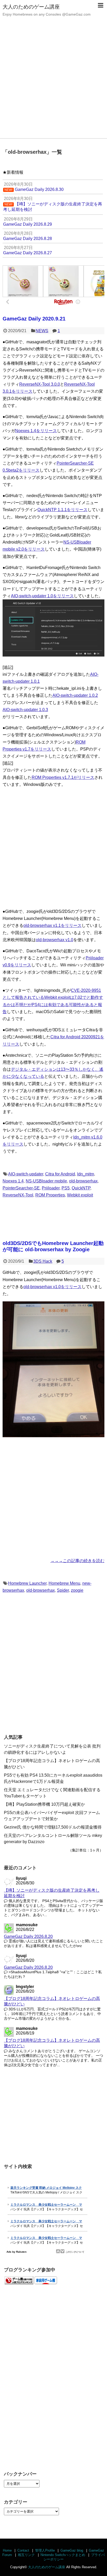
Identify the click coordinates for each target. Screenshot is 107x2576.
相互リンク (26, 2555)
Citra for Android (60, 1174)
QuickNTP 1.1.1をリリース (62, 510)
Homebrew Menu (64, 1583)
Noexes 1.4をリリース (36, 431)
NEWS (42, 331)
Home (7, 2550)
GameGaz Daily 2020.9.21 (34, 319)
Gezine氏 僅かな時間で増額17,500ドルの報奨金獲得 (53, 1827)
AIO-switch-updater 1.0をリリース (42, 596)
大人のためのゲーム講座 (31, 7)
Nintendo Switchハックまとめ (63, 2555)
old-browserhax (83, 1181)
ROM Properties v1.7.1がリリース (63, 777)
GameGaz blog (72, 2550)
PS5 (66, 1188)
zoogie (77, 1590)
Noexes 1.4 (13, 1181)
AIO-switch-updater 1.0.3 (25, 710)
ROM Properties (50, 1195)
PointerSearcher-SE (21, 1188)
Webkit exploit (80, 1195)
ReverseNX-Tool (18, 1195)
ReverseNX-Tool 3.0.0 (40, 384)
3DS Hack (43, 1261)
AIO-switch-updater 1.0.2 (75, 695)
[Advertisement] (53, 82)
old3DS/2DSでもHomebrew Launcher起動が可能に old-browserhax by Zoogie (53, 1246)
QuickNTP (81, 1188)
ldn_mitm (86, 1174)
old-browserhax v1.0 (55, 940)
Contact (23, 2550)
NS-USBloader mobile (46, 1181)
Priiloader (51, 1188)
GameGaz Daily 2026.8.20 (28, 1936)
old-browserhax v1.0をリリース (52, 1287)
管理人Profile (45, 2550)
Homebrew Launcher (27, 1583)
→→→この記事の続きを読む (77, 1561)
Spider (63, 1590)
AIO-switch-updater (26, 1174)
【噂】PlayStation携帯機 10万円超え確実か (44, 1804)
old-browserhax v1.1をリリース (52, 925)
